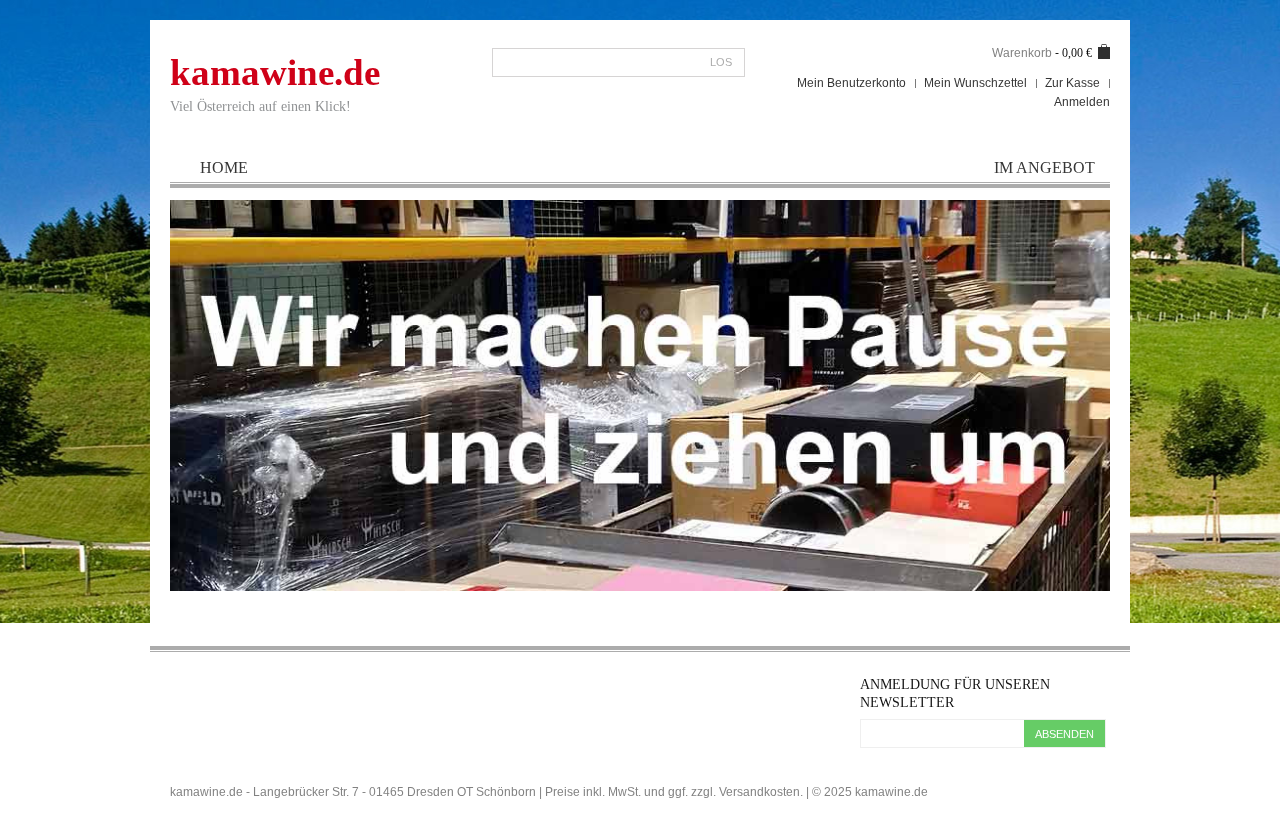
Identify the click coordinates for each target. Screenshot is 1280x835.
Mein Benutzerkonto (851, 83)
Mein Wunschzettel (975, 83)
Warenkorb (1022, 53)
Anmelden (1082, 102)
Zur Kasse (1072, 83)
